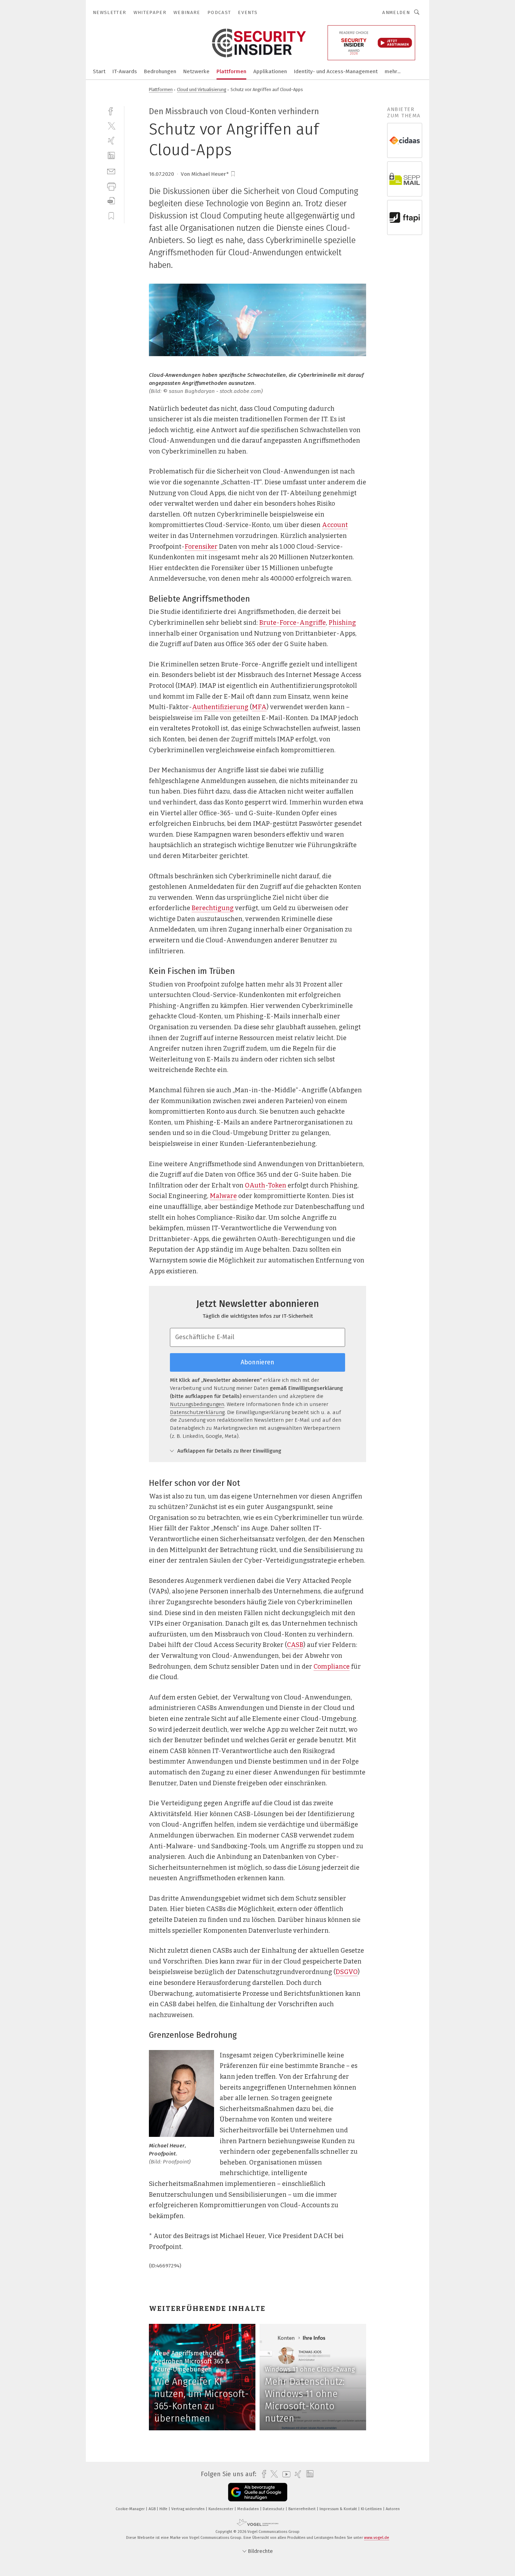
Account (335, 525)
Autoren (393, 2509)
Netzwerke (196, 71)
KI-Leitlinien (372, 2509)
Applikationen (270, 71)
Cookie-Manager (131, 2509)
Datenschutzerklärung (197, 1412)
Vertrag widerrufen (188, 2509)
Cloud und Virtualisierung (202, 89)
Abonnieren (257, 1362)
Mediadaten (249, 2509)
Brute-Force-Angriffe (293, 623)
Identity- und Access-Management (336, 71)
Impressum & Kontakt (339, 2509)
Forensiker (201, 547)
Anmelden (396, 12)
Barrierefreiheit (303, 2509)
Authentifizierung (220, 707)
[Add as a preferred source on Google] (258, 2492)
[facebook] (111, 110)
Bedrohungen (160, 71)
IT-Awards (125, 71)
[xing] (111, 141)
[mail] (111, 171)
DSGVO (347, 1972)
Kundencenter (221, 2509)
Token (277, 1185)
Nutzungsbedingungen (197, 1404)
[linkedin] (111, 156)
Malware (223, 1196)
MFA (259, 707)
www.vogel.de (377, 2538)
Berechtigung (213, 908)
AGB (153, 2509)
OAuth (255, 1185)
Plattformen (231, 71)
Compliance (332, 1667)
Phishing (342, 623)
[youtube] (285, 2474)
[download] (111, 201)
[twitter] (111, 126)
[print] (111, 186)
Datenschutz (274, 2509)
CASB (295, 1645)
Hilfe (164, 2509)
